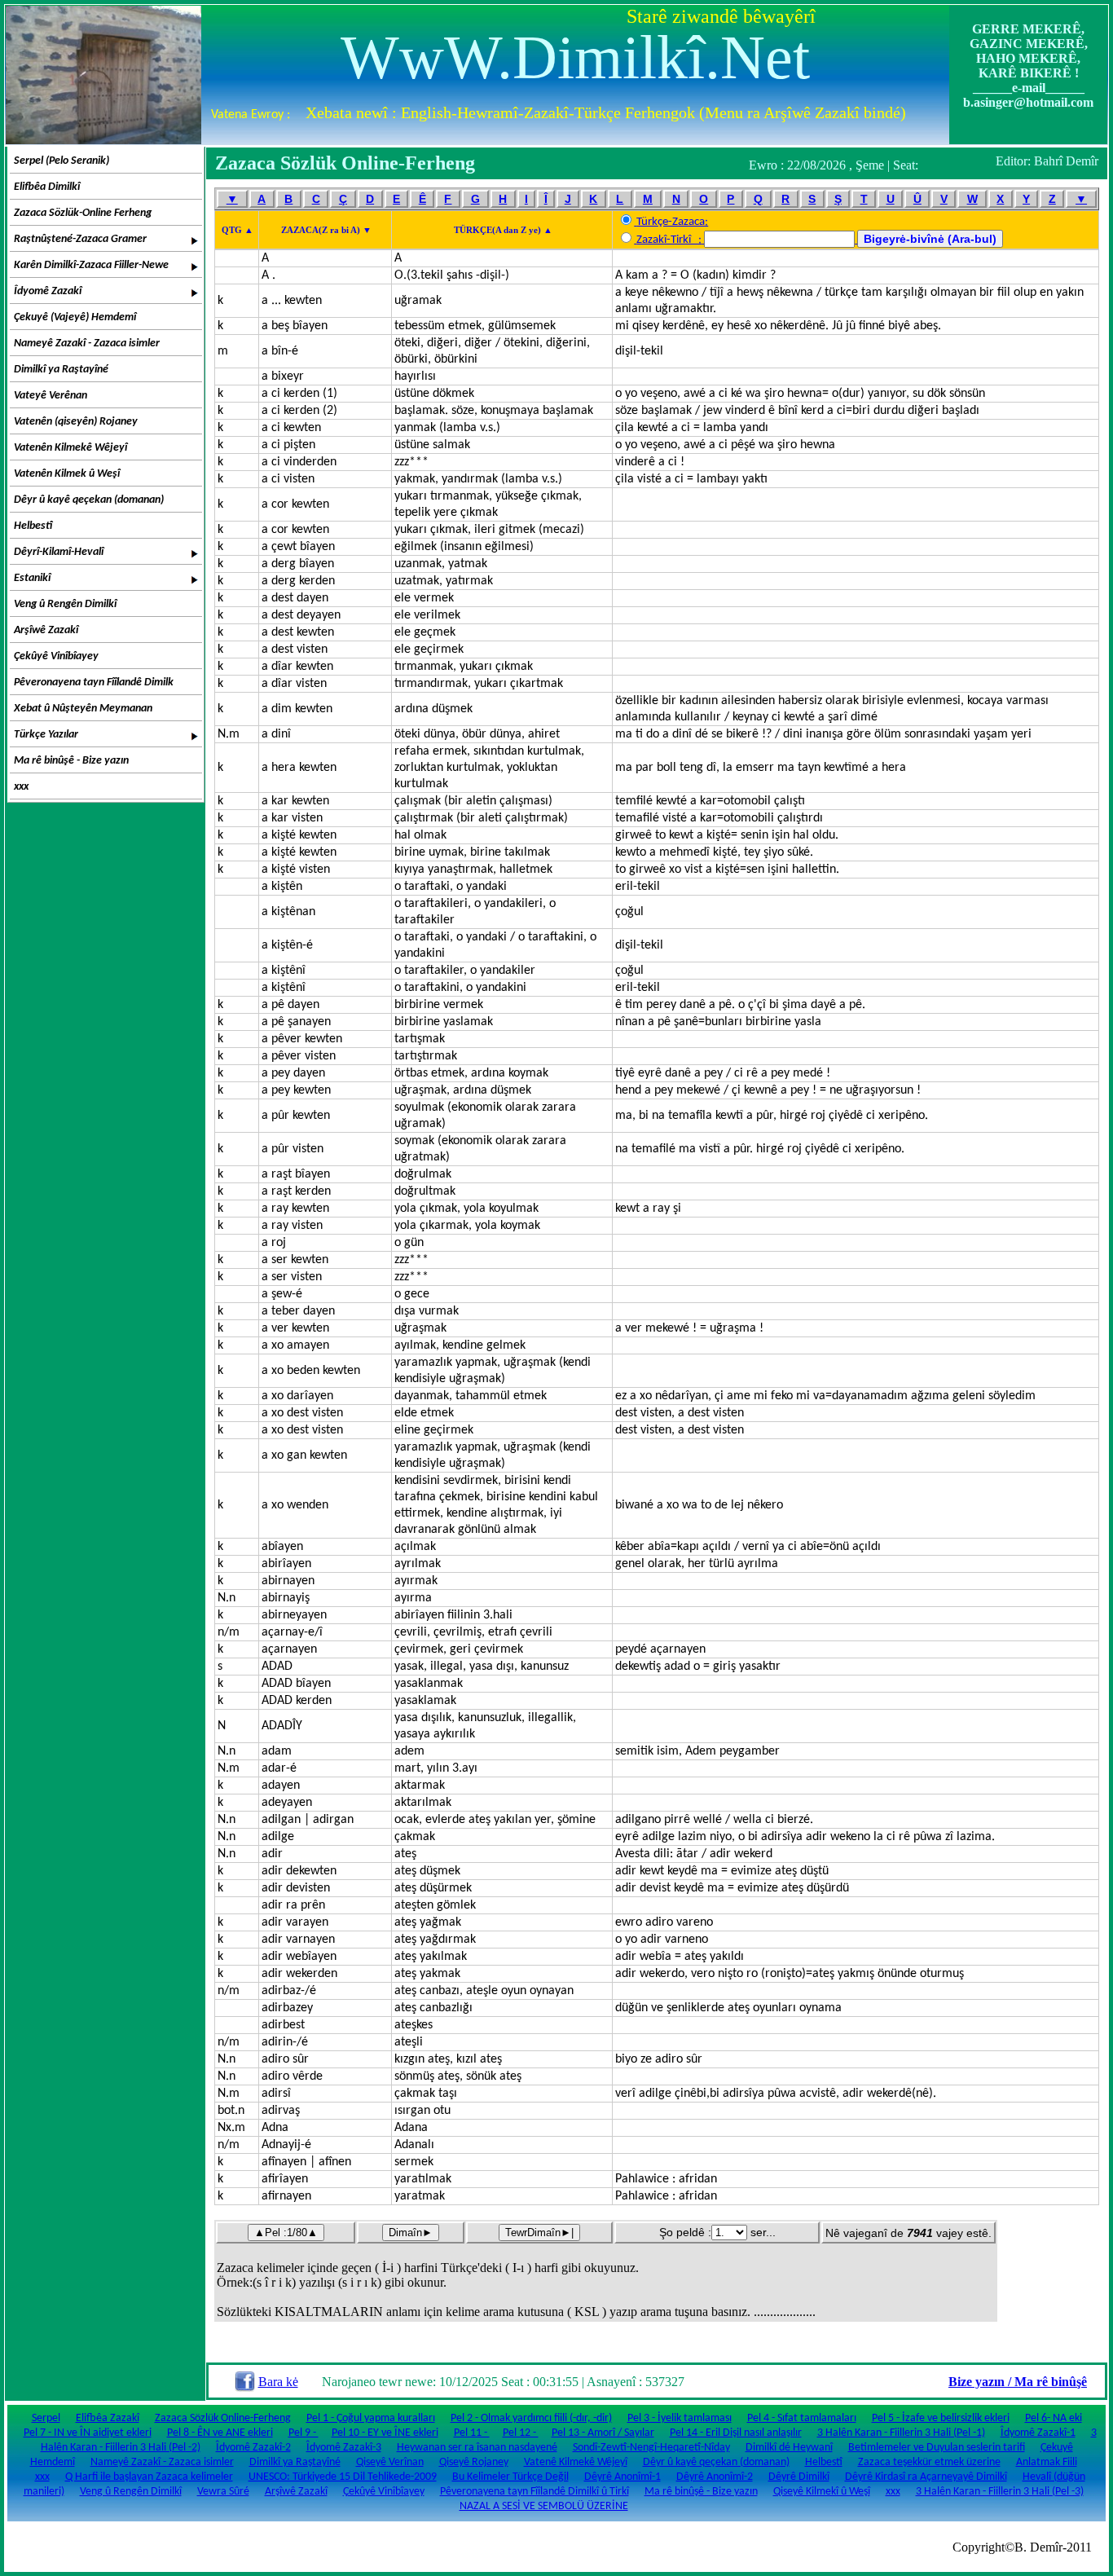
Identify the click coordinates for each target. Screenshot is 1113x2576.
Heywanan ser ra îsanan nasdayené (477, 2448)
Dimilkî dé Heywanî (789, 2448)
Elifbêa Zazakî (108, 2418)
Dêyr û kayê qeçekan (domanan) (89, 500)
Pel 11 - (472, 2433)
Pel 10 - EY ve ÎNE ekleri (385, 2433)
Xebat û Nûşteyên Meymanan (83, 709)
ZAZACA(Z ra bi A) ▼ (326, 230)
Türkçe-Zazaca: (672, 222)
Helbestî (33, 526)
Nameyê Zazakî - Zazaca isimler (87, 343)
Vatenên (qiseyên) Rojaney (76, 422)
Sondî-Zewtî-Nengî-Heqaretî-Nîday (651, 2448)
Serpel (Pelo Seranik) (62, 161)
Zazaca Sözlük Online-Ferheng (223, 2418)
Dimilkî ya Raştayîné (61, 370)
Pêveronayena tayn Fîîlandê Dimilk (94, 683)
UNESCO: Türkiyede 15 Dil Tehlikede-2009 (343, 2477)
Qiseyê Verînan (390, 2462)
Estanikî (32, 578)
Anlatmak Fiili (1047, 2462)
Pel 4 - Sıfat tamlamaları (802, 2418)
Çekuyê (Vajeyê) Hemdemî (75, 317)
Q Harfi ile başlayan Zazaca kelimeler (149, 2477)
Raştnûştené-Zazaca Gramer (80, 239)
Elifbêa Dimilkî (47, 187)
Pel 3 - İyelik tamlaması (680, 2418)
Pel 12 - (521, 2433)
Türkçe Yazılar (46, 735)
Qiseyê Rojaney (474, 2462)
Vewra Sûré (223, 2492)
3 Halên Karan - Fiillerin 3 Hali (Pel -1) (901, 2433)
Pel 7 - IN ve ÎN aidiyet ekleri (88, 2433)
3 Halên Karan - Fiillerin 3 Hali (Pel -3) (1000, 2492)
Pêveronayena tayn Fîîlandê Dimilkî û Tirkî (535, 2492)
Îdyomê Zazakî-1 (1038, 2433)
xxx (21, 787)
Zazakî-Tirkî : (669, 240)
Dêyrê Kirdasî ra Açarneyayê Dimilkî (926, 2477)
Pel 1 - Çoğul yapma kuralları (371, 2418)
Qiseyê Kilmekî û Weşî (822, 2492)
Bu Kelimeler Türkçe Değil (510, 2477)
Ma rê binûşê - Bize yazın (71, 761)
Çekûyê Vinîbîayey (56, 656)
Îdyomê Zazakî (48, 291)
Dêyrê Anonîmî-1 (622, 2477)
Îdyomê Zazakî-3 (344, 2448)
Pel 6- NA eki (1054, 2418)
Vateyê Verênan (51, 396)
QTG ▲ (238, 230)
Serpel (46, 2418)
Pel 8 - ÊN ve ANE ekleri (220, 2433)
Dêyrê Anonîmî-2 (715, 2477)
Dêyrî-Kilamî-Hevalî (59, 552)
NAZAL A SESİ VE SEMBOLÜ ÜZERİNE (544, 2506)
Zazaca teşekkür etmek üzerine (929, 2462)
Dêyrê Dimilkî (799, 2477)
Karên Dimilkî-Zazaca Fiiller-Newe (91, 265)
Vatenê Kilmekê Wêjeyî (576, 2462)
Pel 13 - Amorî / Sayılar (603, 2433)
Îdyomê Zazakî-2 (253, 2448)
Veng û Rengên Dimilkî (65, 604)
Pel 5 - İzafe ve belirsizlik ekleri (941, 2418)
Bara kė (278, 2382)
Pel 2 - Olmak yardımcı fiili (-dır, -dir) (531, 2418)
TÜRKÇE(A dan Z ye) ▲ (503, 230)
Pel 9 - (304, 2433)
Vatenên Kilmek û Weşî (67, 474)
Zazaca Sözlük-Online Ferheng (83, 213)
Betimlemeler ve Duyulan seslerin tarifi (937, 2448)
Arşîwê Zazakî (46, 630)
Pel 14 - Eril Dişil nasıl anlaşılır (736, 2433)
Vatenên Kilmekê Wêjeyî (70, 448)
